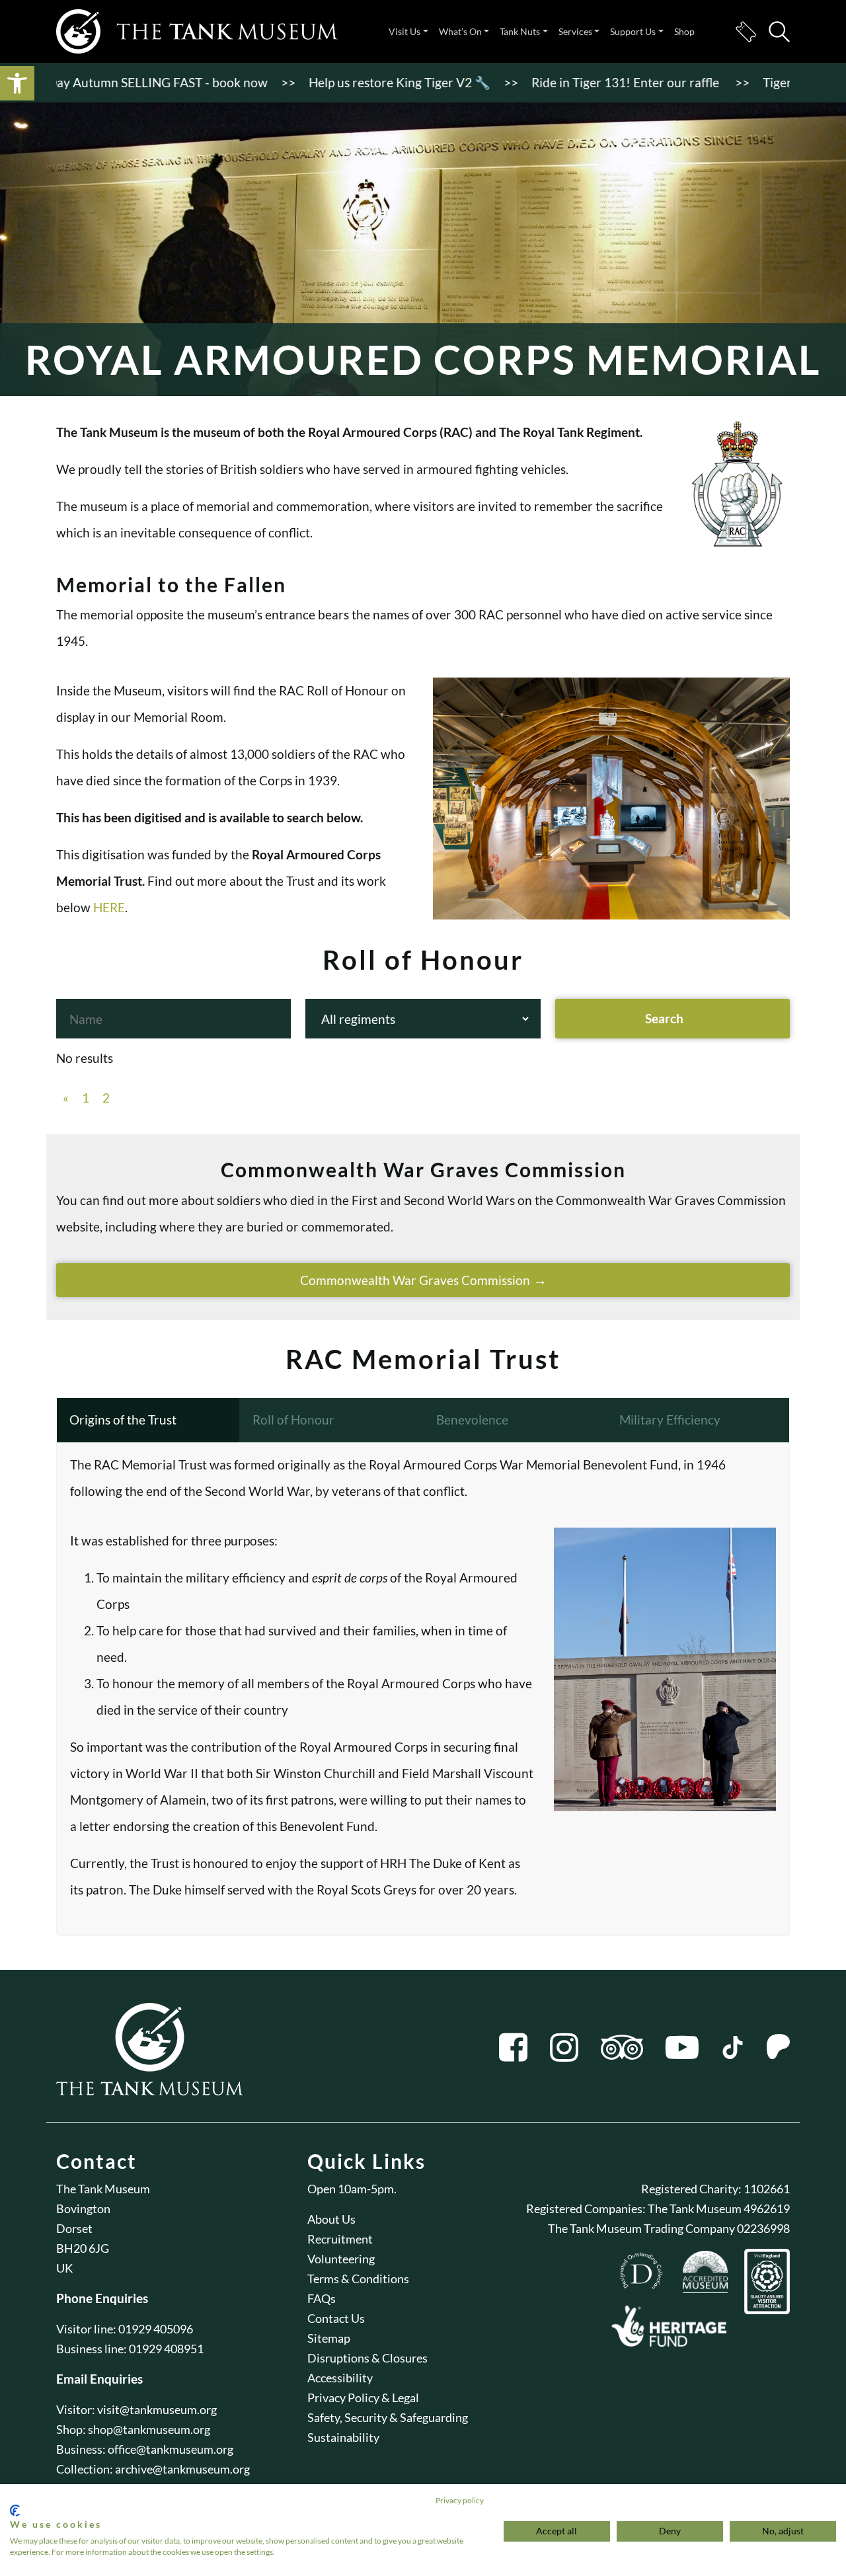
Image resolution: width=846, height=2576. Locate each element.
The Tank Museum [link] (103, 2189)
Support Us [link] (633, 31)
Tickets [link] (746, 32)
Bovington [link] (83, 2208)
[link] (17, 83)
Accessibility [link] (340, 2378)
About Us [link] (331, 2219)
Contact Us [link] (336, 2318)
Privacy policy (460, 2500)
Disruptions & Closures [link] (367, 2358)
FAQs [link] (322, 2298)
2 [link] (106, 1098)
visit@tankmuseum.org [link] (157, 2409)
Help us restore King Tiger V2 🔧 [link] (352, 82)
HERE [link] (109, 907)
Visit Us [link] (404, 31)
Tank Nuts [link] (520, 31)
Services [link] (575, 31)
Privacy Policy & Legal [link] (363, 2398)
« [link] (66, 1098)
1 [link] (86, 1098)
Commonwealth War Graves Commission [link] (415, 1280)
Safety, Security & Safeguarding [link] (388, 2417)
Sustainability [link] (343, 2437)
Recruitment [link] (340, 2239)
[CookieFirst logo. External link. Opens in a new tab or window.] (15, 2511)
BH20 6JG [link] (83, 2248)
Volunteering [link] (341, 2259)
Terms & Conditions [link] (358, 2279)
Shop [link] (684, 31)
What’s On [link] (460, 31)
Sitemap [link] (329, 2338)
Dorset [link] (74, 2228)
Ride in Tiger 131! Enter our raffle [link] (579, 82)
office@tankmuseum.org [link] (171, 2449)
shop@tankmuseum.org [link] (149, 2429)
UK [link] (64, 2268)
